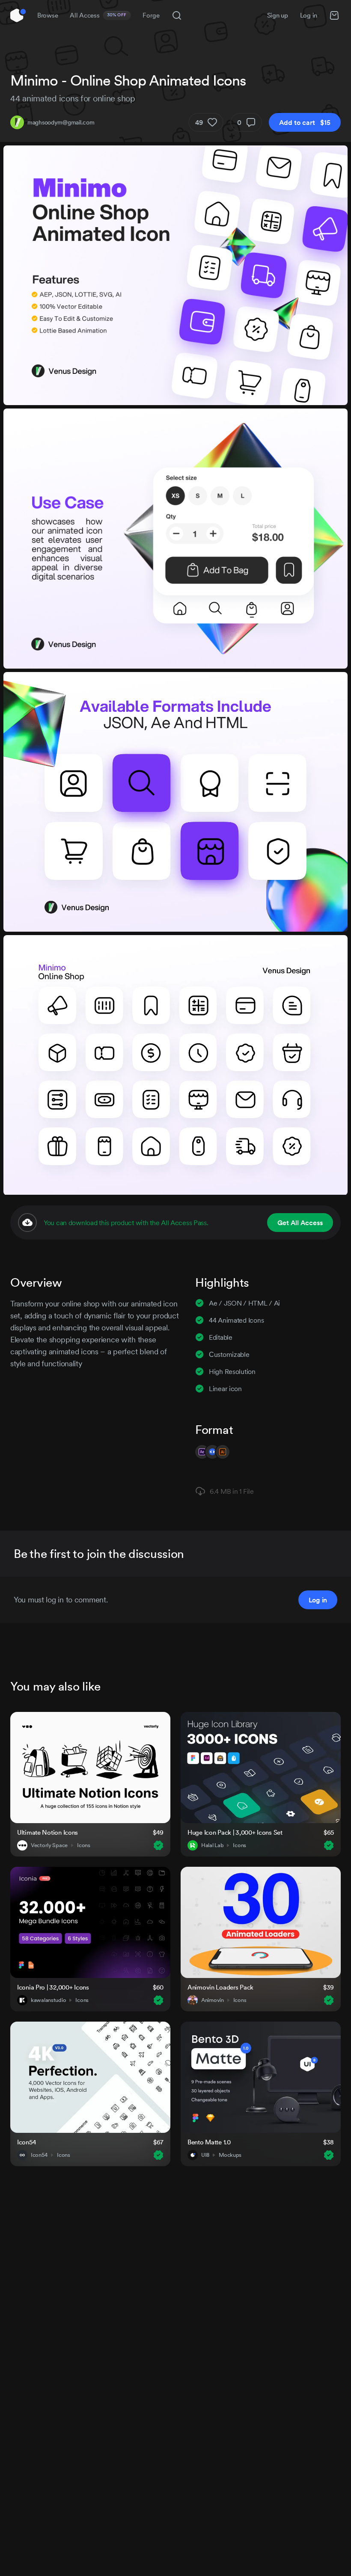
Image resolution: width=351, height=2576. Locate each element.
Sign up (278, 15)
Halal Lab (212, 1845)
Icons (84, 1845)
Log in (309, 15)
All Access (98, 15)
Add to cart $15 (305, 122)
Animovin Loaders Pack (220, 1987)
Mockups (230, 2155)
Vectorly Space (49, 1845)
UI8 (205, 2155)
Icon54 (27, 2142)
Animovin (213, 2000)
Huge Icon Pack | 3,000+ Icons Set (235, 1832)
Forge (151, 15)
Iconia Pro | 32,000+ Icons (53, 1987)
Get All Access (300, 1223)
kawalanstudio (48, 2000)
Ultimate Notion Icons (48, 1832)
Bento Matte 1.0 (209, 2142)
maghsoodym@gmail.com (61, 122)
